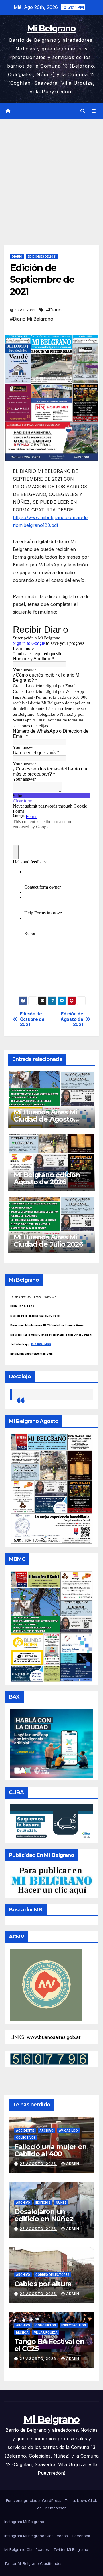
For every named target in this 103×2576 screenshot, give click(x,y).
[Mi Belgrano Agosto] (51, 1488)
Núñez (61, 2203)
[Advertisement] (51, 174)
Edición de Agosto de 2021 (72, 1019)
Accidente (25, 2130)
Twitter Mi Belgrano (71, 2549)
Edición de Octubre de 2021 (32, 1019)
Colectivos (26, 2138)
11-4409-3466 (41, 1344)
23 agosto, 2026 (38, 2359)
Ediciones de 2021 (42, 256)
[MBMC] (51, 1626)
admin (73, 2164)
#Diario (54, 310)
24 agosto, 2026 (38, 2294)
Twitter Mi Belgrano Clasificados (33, 2563)
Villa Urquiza (46, 2332)
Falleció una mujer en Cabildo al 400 (50, 2150)
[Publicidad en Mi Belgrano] (51, 1881)
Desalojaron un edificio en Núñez (44, 2215)
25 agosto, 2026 (38, 2164)
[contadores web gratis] (49, 2059)
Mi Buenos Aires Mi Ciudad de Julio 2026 (48, 1241)
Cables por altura (43, 2284)
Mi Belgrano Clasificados (27, 2549)
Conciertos (46, 2325)
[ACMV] (46, 1984)
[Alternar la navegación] (94, 111)
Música (22, 2332)
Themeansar (54, 2508)
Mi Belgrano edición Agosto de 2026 (47, 1178)
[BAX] (51, 1743)
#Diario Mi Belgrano (32, 319)
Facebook (81, 2536)
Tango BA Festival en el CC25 (49, 2345)
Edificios (43, 2203)
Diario (17, 256)
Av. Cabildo (68, 2130)
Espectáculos (74, 2325)
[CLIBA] (51, 1822)
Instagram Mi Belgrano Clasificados (36, 2536)
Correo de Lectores (52, 2275)
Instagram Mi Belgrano (24, 2522)
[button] (83, 111)
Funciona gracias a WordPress (34, 2500)
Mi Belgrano (51, 28)
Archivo (46, 2130)
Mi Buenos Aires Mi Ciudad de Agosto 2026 (45, 1119)
